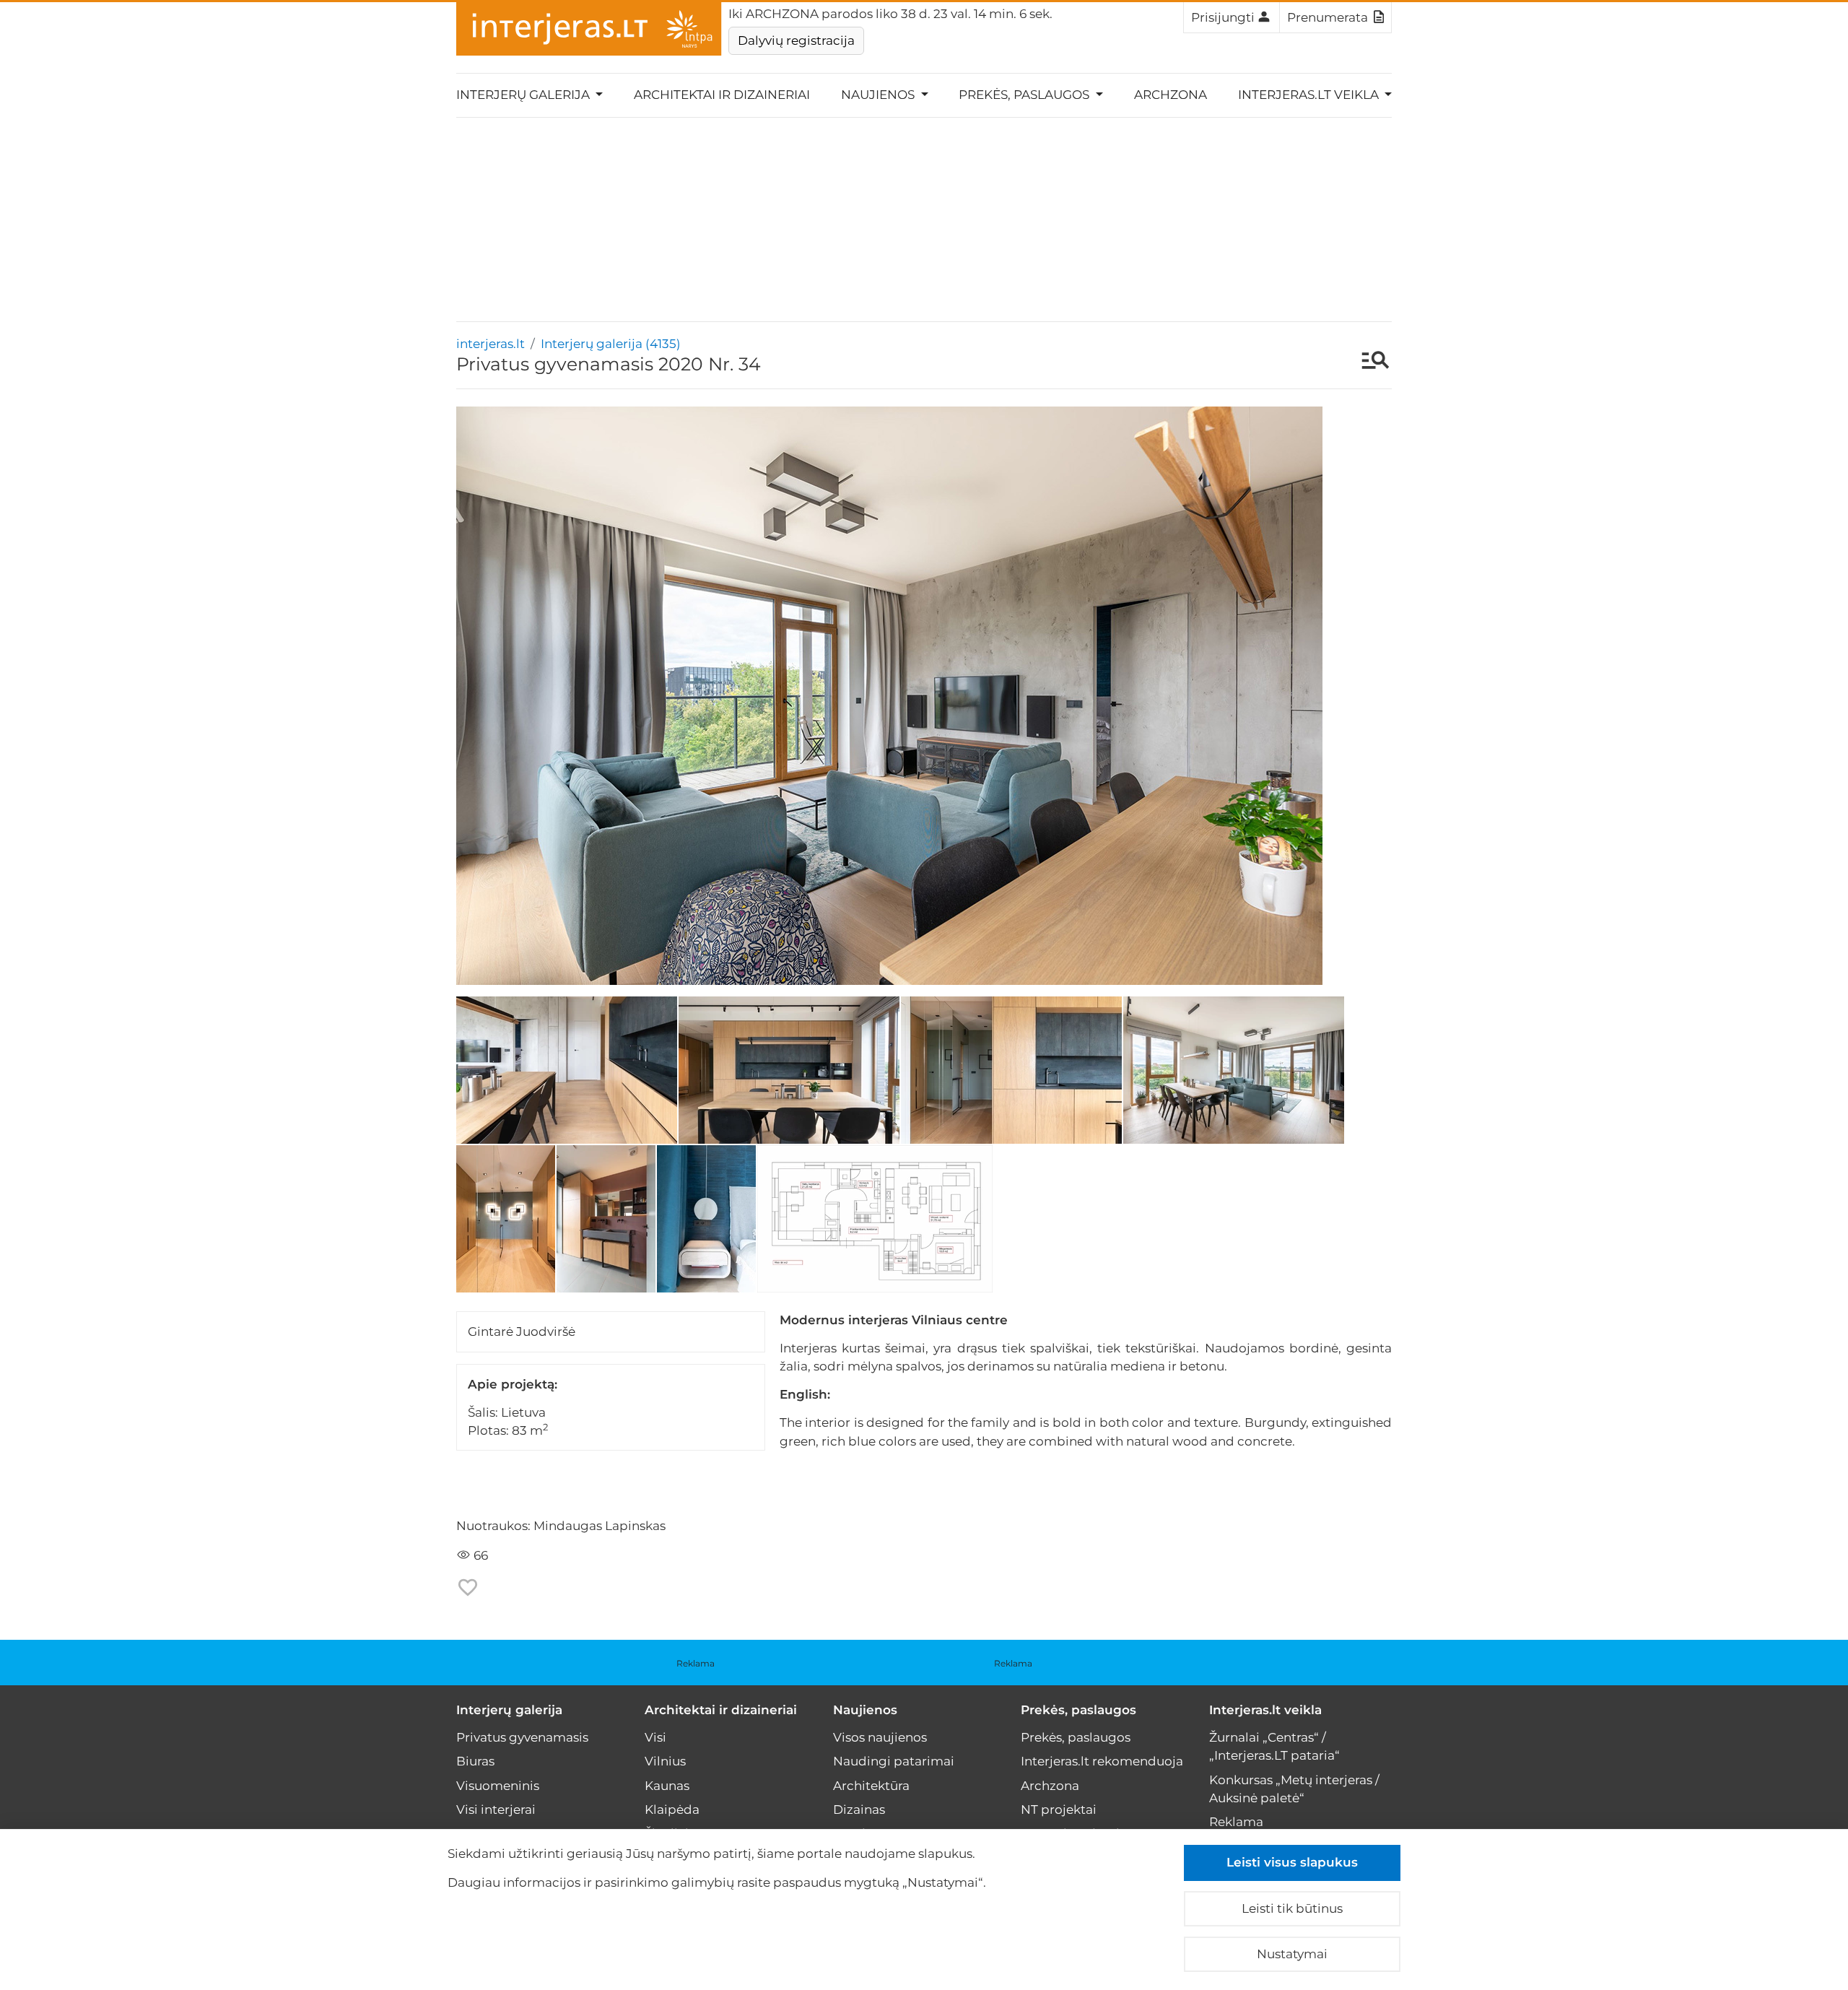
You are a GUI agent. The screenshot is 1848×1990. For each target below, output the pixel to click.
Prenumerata (1328, 17)
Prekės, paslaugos (1078, 1710)
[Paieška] (1368, 362)
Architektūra (871, 1786)
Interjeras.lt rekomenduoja (1102, 1761)
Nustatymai (1292, 1954)
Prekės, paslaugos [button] (1025, 95)
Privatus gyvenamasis (522, 1737)
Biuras (475, 1761)
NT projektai (1059, 1809)
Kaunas (667, 1786)
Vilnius (665, 1761)
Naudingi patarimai (894, 1761)
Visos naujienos (880, 1737)
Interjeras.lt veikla (1265, 1710)
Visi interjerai (496, 1809)
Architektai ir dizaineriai (722, 95)
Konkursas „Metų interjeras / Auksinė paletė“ (1294, 1789)
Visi (655, 1737)
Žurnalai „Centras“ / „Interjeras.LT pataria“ (1274, 1746)
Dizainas (859, 1809)
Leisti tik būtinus (1292, 1908)
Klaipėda (672, 1809)
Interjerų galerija (509, 1710)
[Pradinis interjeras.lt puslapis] (589, 29)
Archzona (1171, 95)
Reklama (696, 1663)
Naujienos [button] (879, 95)
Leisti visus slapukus (1292, 1862)
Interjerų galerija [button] (524, 95)
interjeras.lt (491, 344)
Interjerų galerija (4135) (611, 344)
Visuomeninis (498, 1786)
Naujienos (865, 1710)
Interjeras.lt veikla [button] (1310, 95)
